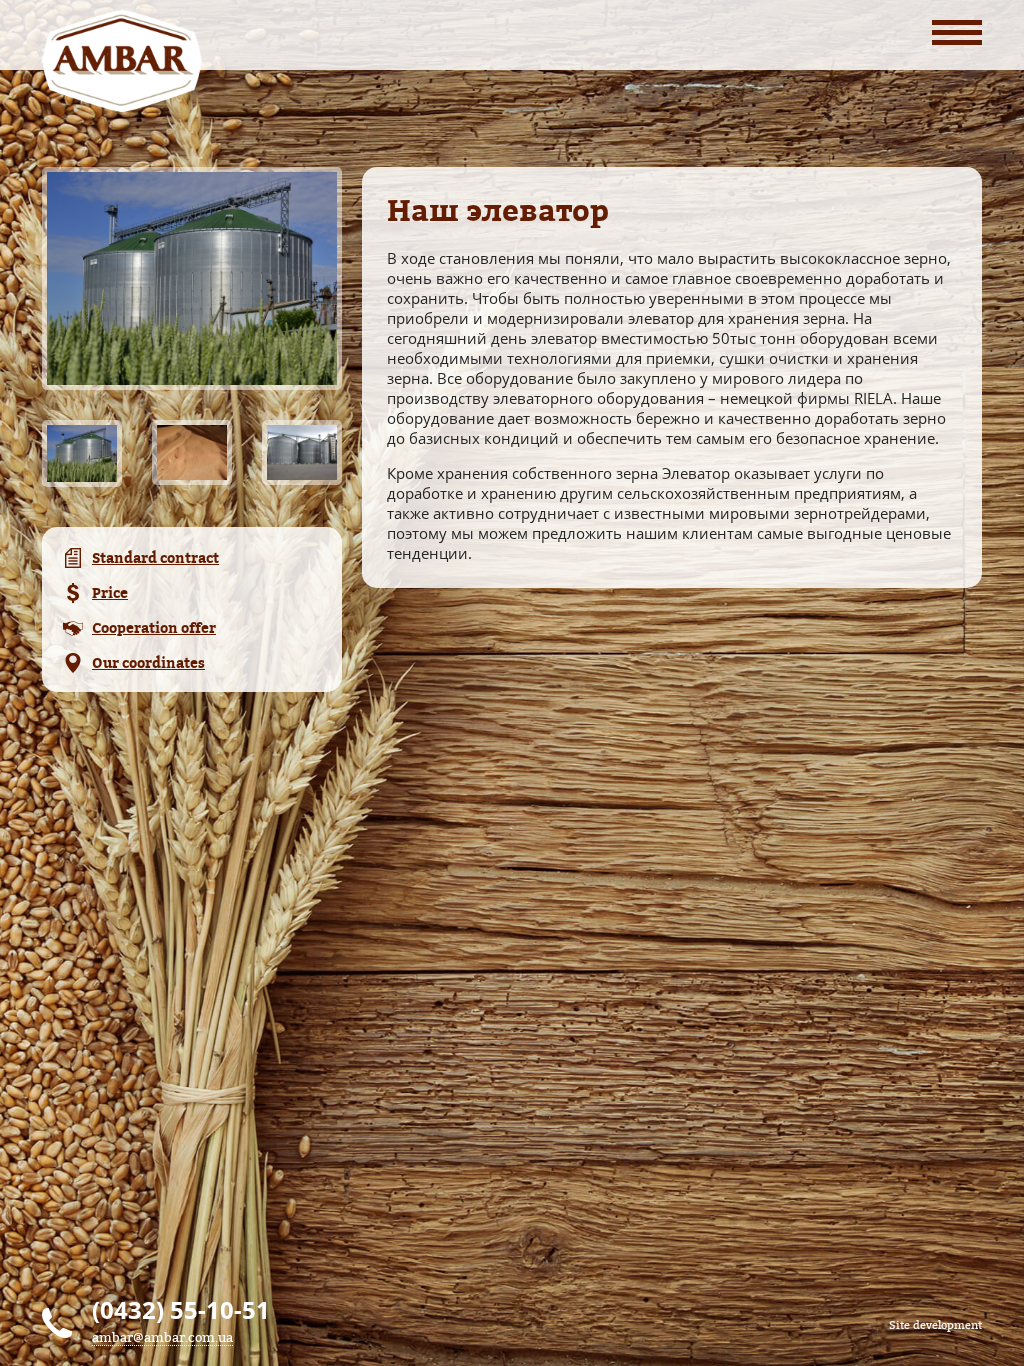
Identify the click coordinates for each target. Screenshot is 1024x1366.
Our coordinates (148, 662)
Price (110, 592)
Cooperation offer (154, 627)
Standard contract (155, 557)
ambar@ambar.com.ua (162, 1337)
